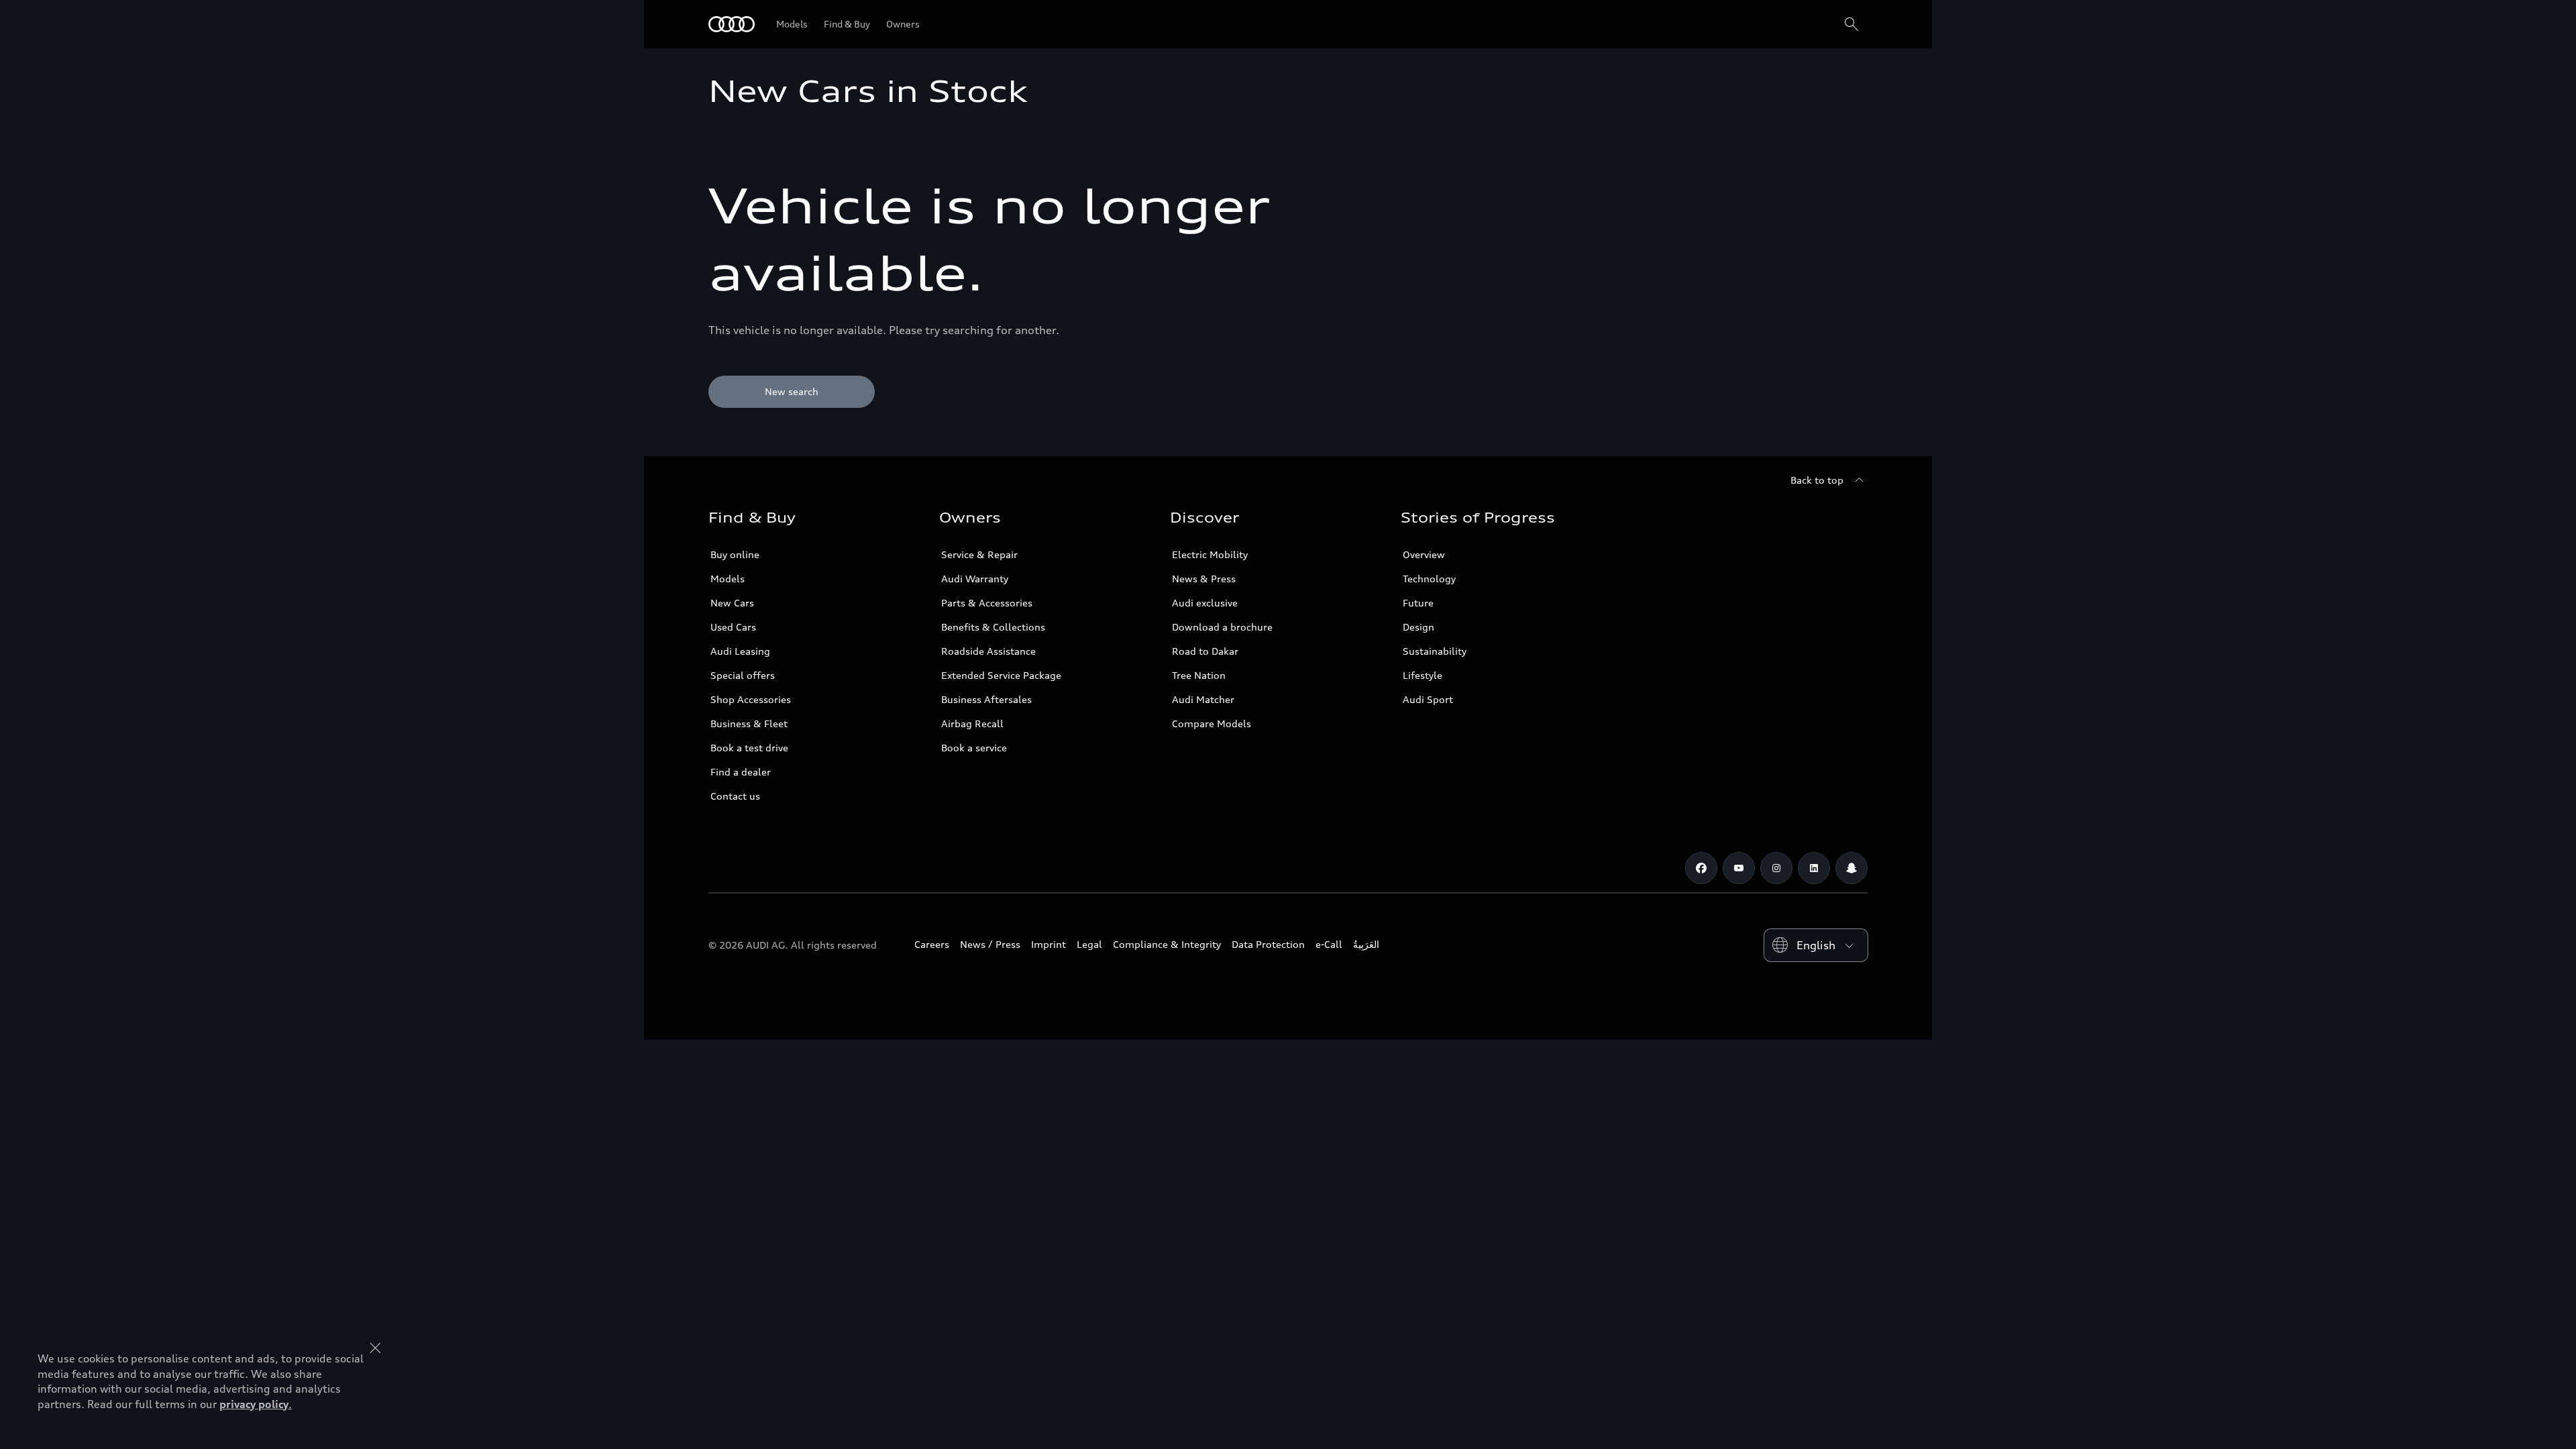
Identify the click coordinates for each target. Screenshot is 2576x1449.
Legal (1089, 944)
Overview (1424, 554)
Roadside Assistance (988, 651)
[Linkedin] (1814, 868)
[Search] (1851, 24)
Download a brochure (1222, 627)
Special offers (743, 675)
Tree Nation (1199, 675)
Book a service (974, 748)
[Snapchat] (1851, 868)
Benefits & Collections (993, 627)
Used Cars (733, 627)
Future (1418, 603)
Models (728, 579)
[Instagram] (1776, 868)
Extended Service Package (1001, 675)
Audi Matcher (1203, 699)
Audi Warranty (975, 579)
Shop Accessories (751, 699)
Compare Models (1212, 723)
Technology (1429, 579)
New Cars (732, 603)
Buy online (735, 554)
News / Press (990, 944)
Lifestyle (1423, 675)
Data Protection (1268, 944)
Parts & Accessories (987, 603)
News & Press (1204, 579)
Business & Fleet (749, 723)
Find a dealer (741, 772)
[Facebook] (1701, 868)
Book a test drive (749, 748)
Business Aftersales (986, 699)
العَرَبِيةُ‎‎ (1366, 944)
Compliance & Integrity (1167, 944)
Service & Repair (979, 554)
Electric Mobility (1210, 554)
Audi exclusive (1205, 603)
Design (1418, 627)
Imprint (1049, 944)
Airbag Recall (972, 723)
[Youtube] (1739, 868)
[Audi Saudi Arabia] (732, 24)
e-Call (1329, 944)
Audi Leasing (740, 651)
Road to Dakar (1205, 651)
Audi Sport (1428, 699)
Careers (932, 944)
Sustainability (1435, 651)
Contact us (735, 796)
